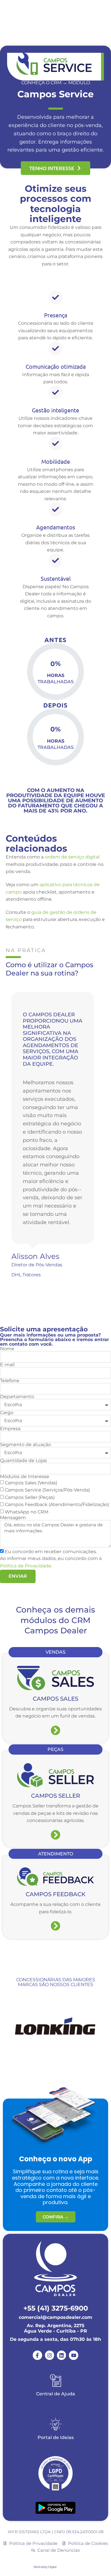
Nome (7, 1349)
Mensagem (13, 1518)
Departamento (17, 1397)
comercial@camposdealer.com (55, 2317)
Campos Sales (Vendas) (31, 1483)
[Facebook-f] (37, 2355)
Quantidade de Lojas (23, 1461)
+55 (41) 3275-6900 (56, 2308)
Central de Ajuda (56, 2394)
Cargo (7, 1413)
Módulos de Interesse (25, 1477)
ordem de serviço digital (72, 857)
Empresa (10, 1429)
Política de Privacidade (26, 1566)
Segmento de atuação (25, 1445)
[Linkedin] (61, 2355)
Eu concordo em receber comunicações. (51, 1552)
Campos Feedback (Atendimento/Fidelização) (57, 1505)
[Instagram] (50, 2355)
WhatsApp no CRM (27, 1512)
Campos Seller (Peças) (30, 1497)
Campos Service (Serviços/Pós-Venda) (47, 1490)
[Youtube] (73, 2355)
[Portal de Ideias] (55, 2424)
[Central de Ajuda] (55, 2381)
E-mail (7, 1365)
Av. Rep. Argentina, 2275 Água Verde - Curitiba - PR (55, 2328)
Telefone (10, 1381)
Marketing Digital (45, 2567)
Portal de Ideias (56, 2437)
